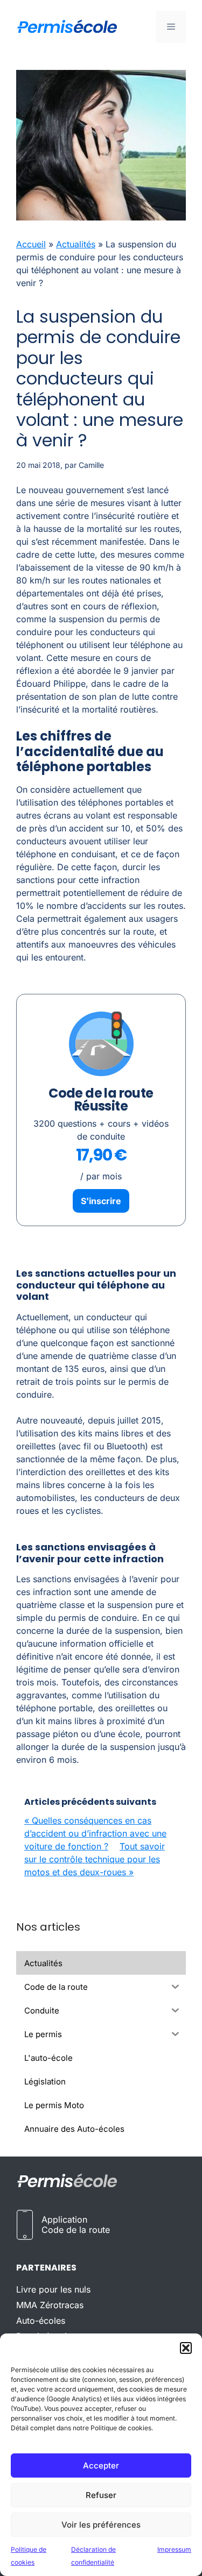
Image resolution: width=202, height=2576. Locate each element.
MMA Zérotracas (50, 2305)
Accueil (31, 244)
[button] (186, 2348)
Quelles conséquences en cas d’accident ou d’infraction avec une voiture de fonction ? (95, 1833)
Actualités (76, 244)
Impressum (174, 2549)
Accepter (101, 2465)
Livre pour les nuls (53, 2289)
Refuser (101, 2495)
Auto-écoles (41, 2321)
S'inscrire (101, 1201)
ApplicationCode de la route (76, 2225)
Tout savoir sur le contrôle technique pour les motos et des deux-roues (95, 1859)
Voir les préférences (101, 2525)
